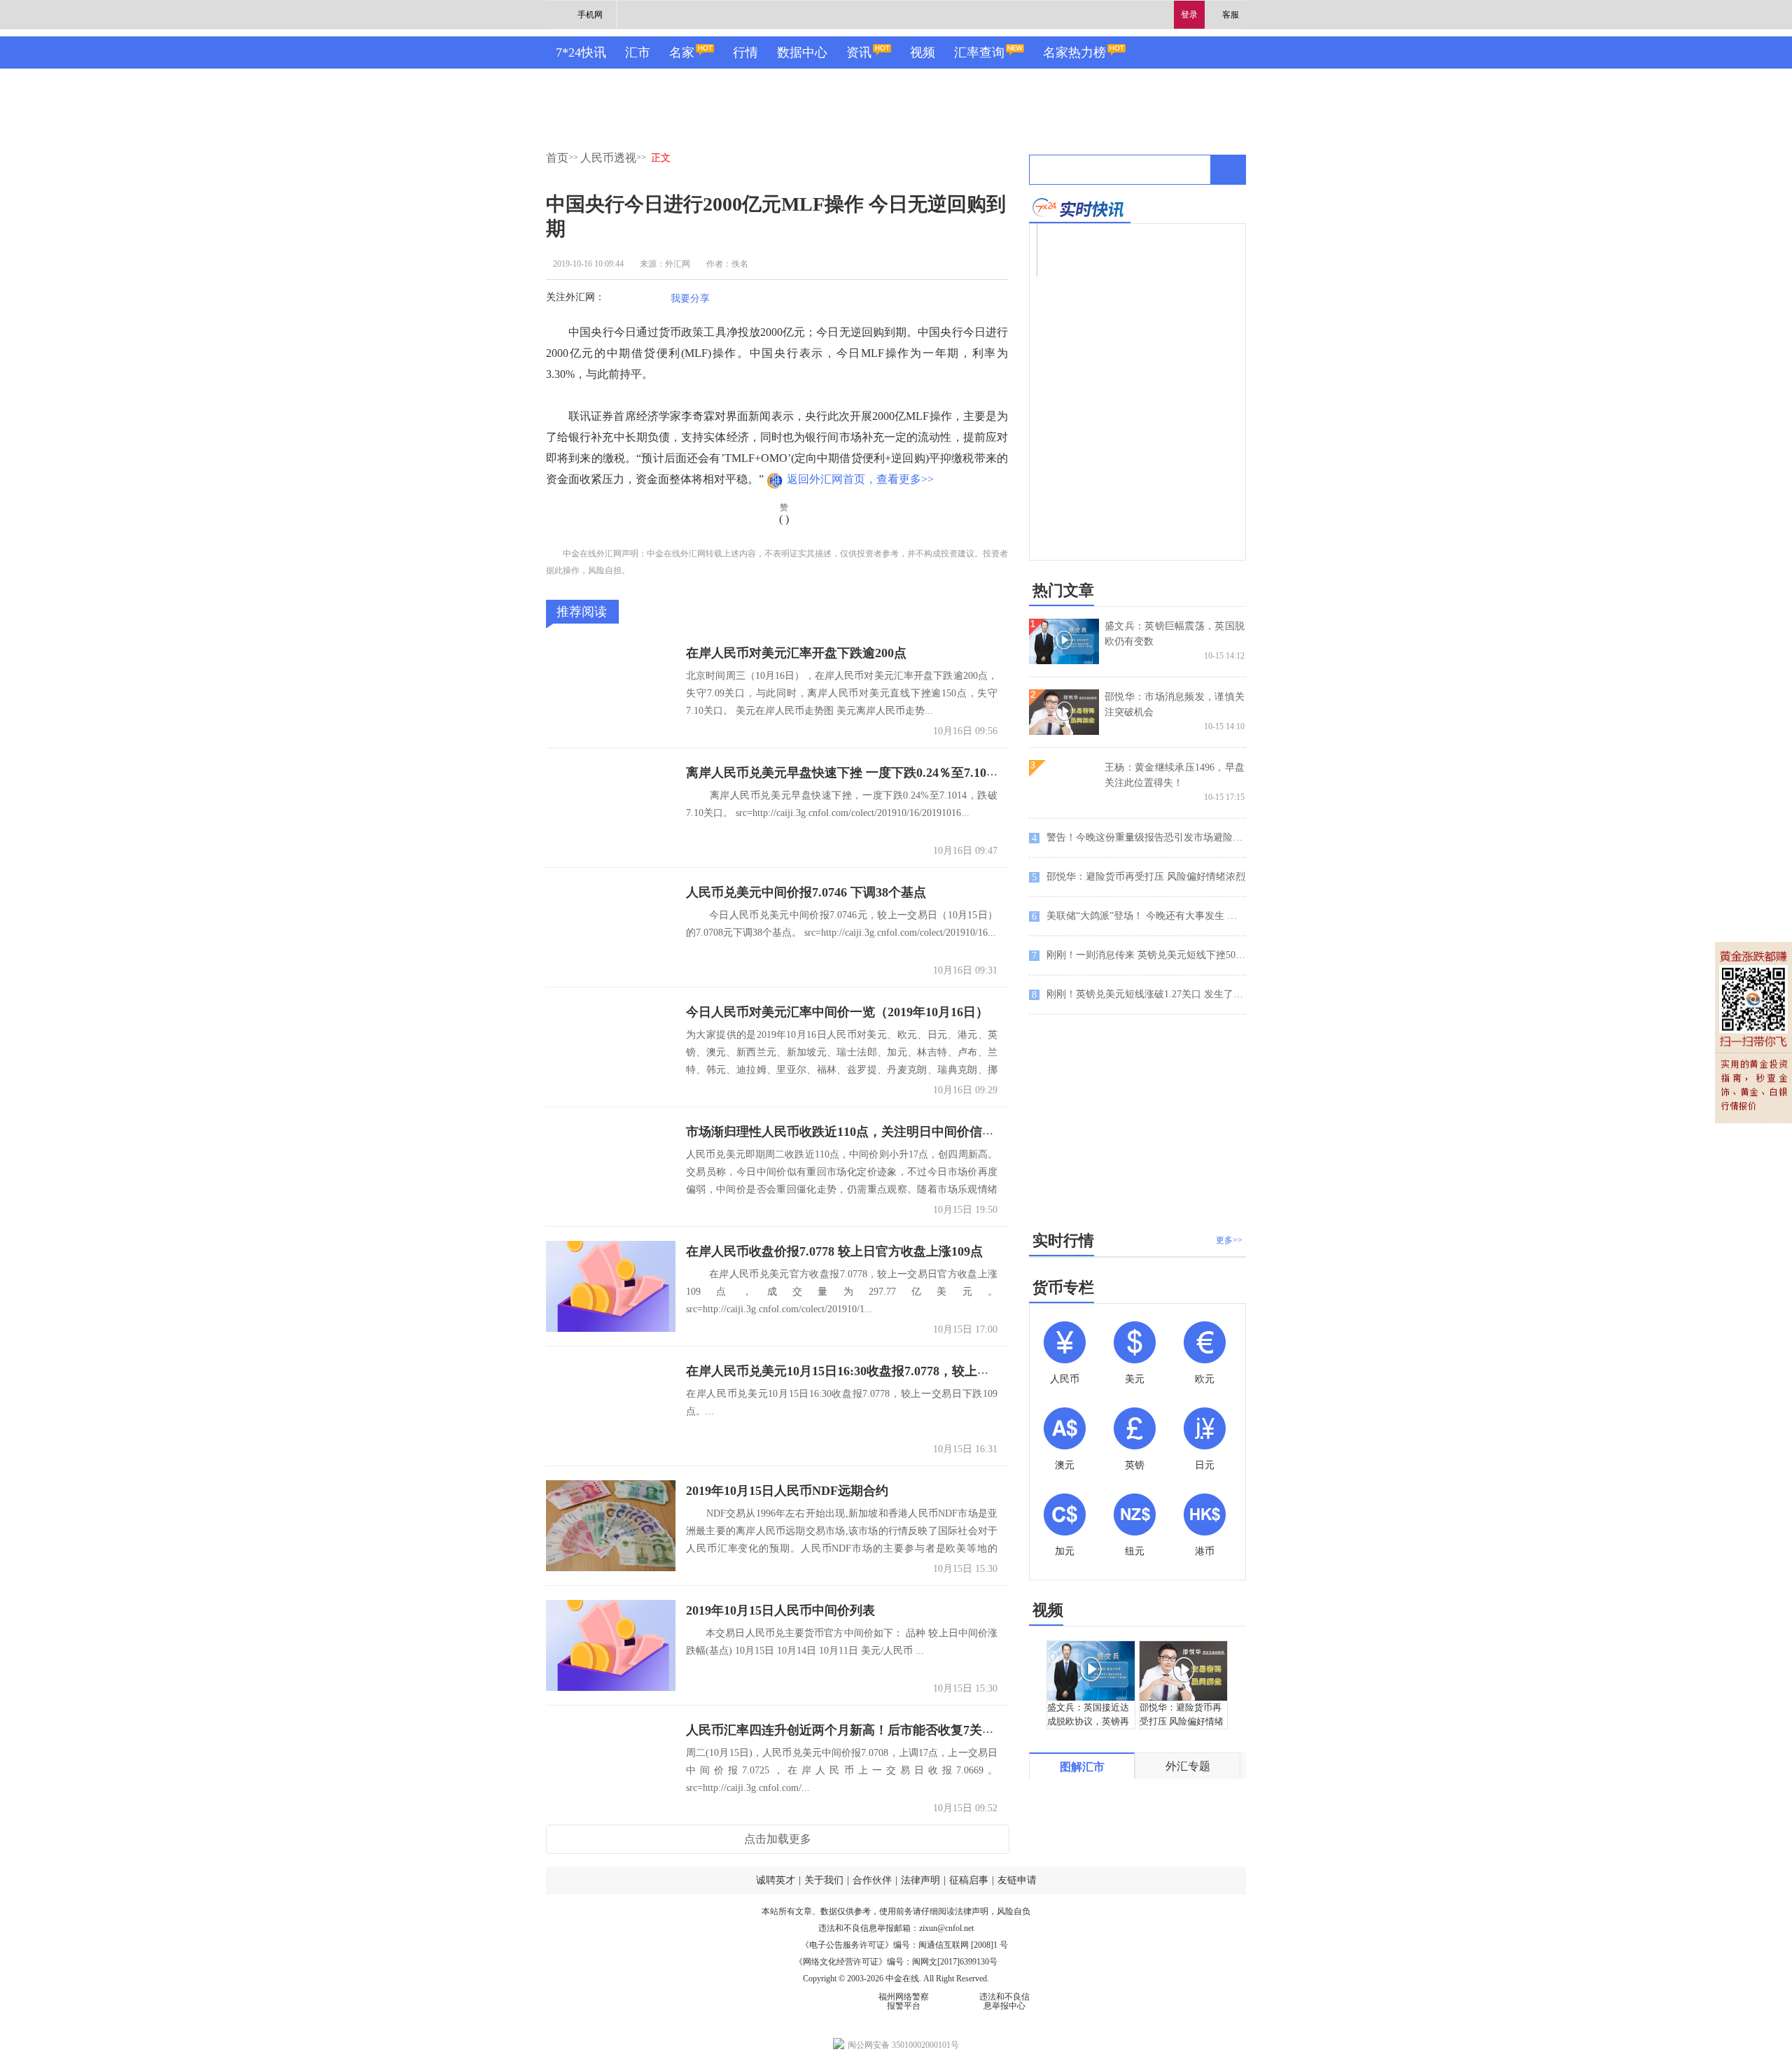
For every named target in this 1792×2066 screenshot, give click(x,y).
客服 (1231, 15)
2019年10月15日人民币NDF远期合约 (787, 1491)
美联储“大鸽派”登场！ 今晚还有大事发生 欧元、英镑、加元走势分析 (1139, 916)
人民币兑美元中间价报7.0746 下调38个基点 (806, 892)
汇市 (638, 52)
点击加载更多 (778, 1839)
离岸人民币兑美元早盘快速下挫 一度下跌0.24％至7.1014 (842, 773)
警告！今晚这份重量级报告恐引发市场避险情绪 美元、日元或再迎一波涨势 (1139, 838)
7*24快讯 (581, 52)
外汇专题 (1188, 1766)
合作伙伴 (872, 1880)
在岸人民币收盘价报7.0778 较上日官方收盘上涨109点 (834, 1251)
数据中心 (802, 52)
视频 (923, 52)
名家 (682, 52)
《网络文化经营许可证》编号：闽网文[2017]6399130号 (896, 1962)
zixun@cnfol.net (946, 1928)
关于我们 (824, 1880)
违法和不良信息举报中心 (1004, 2001)
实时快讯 (1080, 208)
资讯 (859, 52)
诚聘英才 (776, 1880)
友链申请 (1017, 1880)
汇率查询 (979, 52)
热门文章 (1063, 590)
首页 (557, 158)
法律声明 (920, 1880)
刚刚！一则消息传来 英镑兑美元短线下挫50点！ (1139, 955)
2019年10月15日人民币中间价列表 (780, 1610)
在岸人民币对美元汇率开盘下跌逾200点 (796, 653)
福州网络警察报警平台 (904, 2001)
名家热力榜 (1074, 52)
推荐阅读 (582, 612)
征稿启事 (969, 1880)
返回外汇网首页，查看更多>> (860, 479)
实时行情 (1063, 1241)
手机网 (590, 15)
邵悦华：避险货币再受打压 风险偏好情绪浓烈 (1139, 877)
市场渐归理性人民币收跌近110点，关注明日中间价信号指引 (853, 1132)
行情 (745, 52)
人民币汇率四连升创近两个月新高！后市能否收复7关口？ (847, 1730)
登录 (1189, 15)
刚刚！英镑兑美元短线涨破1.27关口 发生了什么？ (1139, 995)
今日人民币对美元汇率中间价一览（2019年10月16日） (837, 1012)
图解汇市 (1082, 1767)
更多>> (1229, 1240)
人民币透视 (608, 158)
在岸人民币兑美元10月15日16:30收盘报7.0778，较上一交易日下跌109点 (885, 1371)
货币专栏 (1063, 1287)
